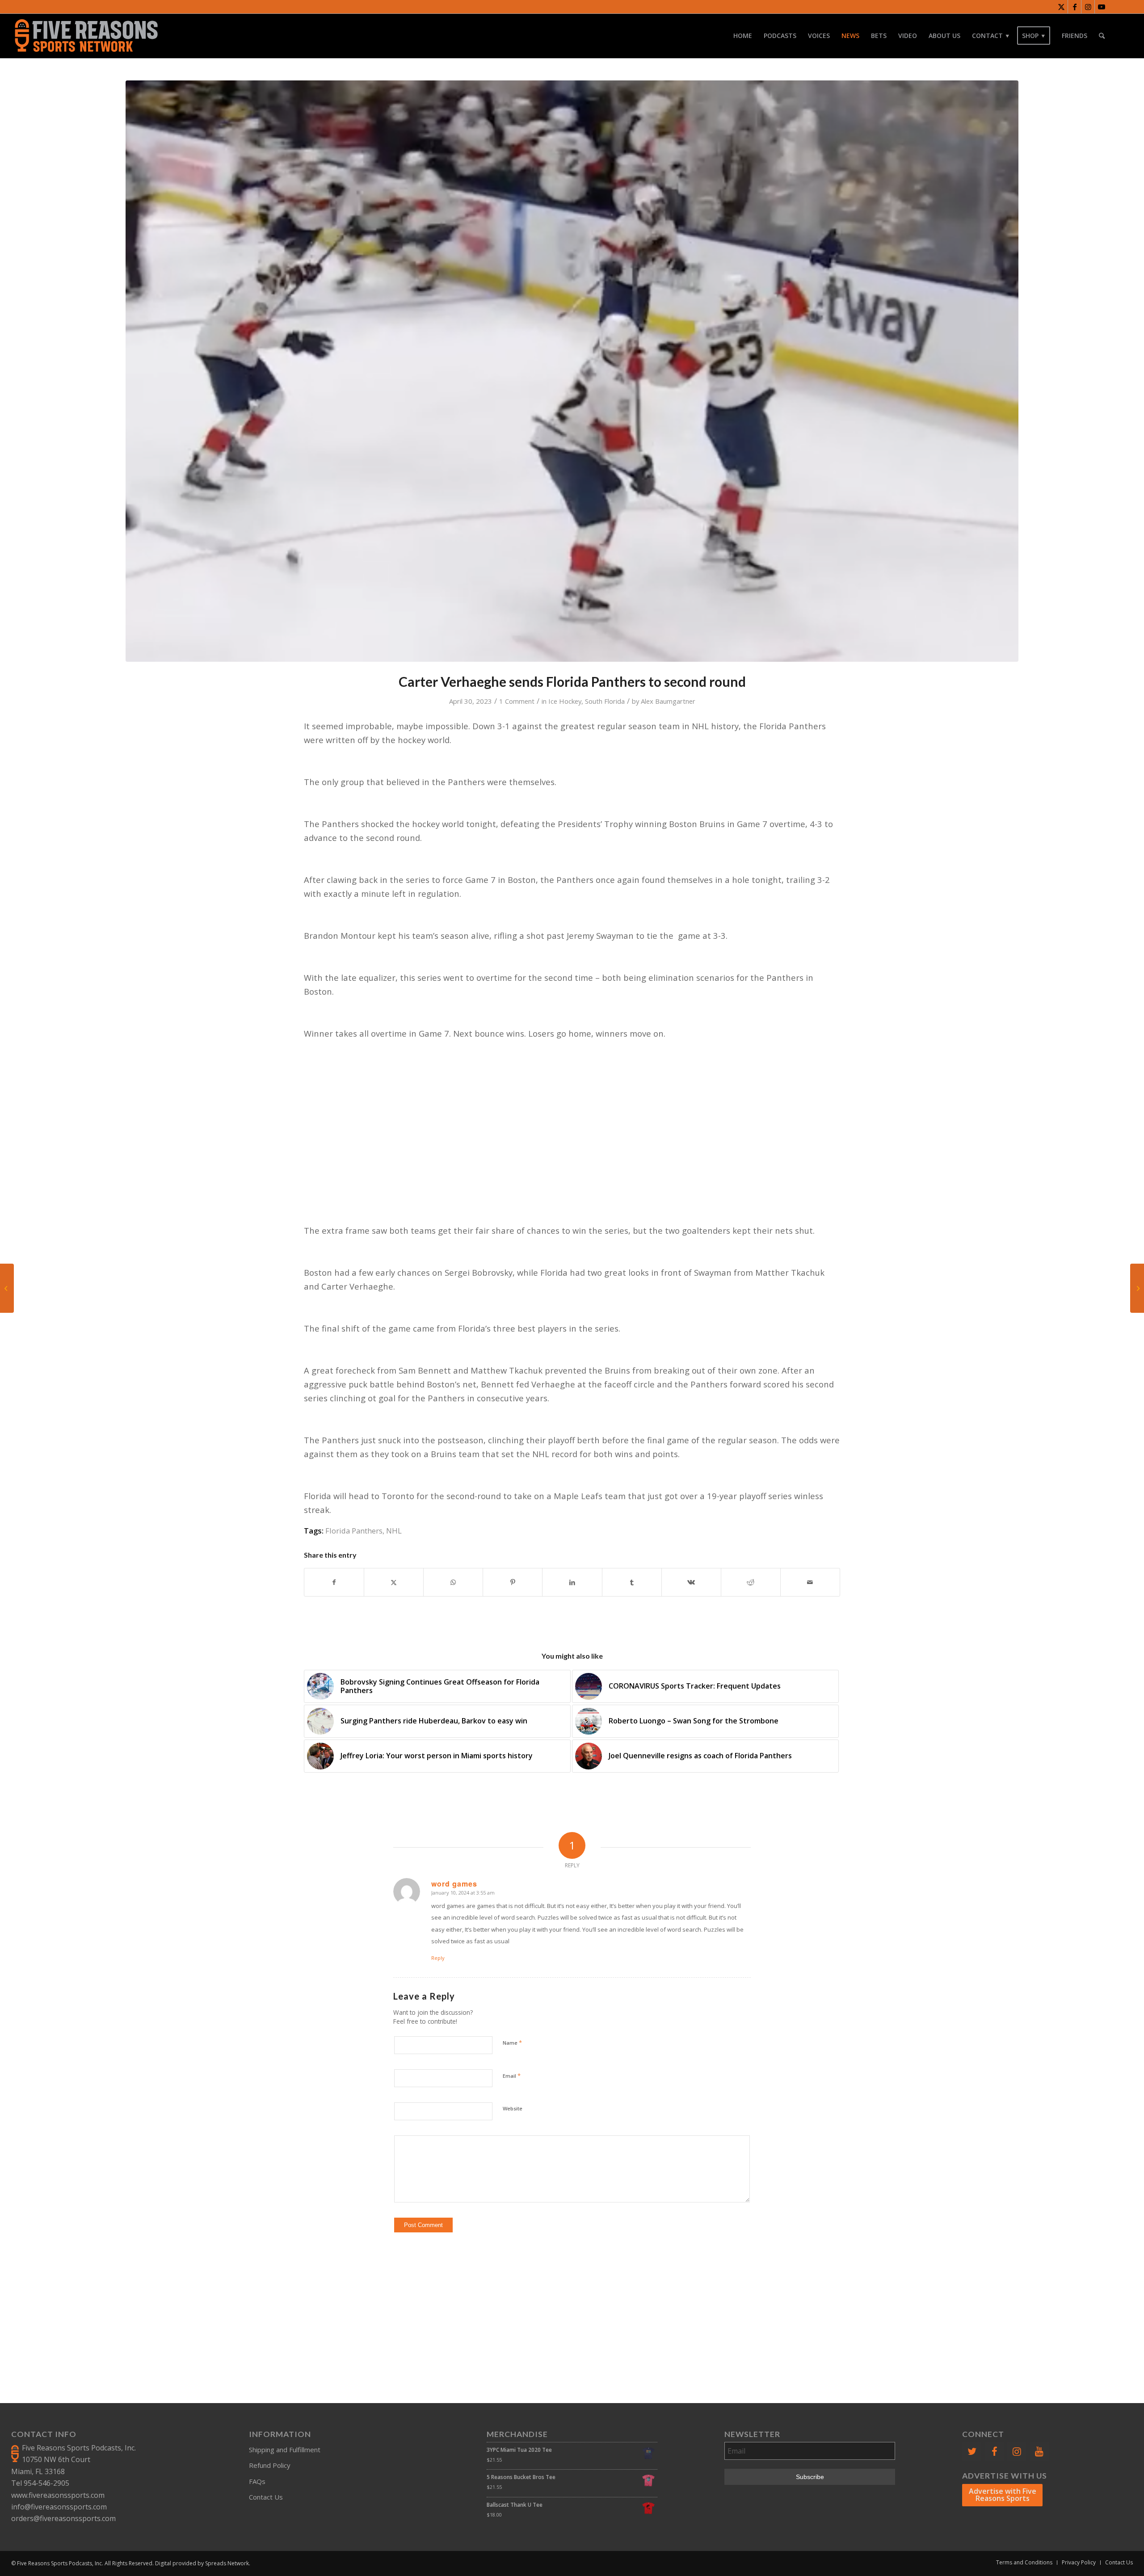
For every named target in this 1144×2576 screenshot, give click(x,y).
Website (513, 2108)
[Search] (1102, 36)
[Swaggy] (572, 371)
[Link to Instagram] (1088, 7)
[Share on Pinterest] (513, 1582)
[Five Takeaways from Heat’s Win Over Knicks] (7, 1288)
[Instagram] (1017, 2452)
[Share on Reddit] (751, 1582)
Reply (438, 1958)
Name (512, 2042)
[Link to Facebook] (1075, 7)
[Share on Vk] (691, 1582)
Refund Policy (270, 2465)
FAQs (257, 2481)
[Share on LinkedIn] (572, 1582)
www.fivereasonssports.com (58, 2495)
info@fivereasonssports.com (59, 2507)
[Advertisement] (576, 2303)
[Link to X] (1061, 7)
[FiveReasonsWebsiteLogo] (86, 36)
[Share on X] (394, 1582)
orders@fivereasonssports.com (63, 2518)
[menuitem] (743, 36)
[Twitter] (972, 2452)
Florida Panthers (354, 1531)
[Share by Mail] (810, 1582)
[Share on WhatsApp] (453, 1582)
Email (512, 2076)
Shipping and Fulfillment (285, 2450)
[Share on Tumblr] (632, 1582)
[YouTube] (1039, 2452)
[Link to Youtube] (1102, 7)
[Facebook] (994, 2452)
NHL (394, 1531)
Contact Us (266, 2497)
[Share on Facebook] (334, 1582)
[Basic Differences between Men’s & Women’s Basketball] (1137, 1288)
